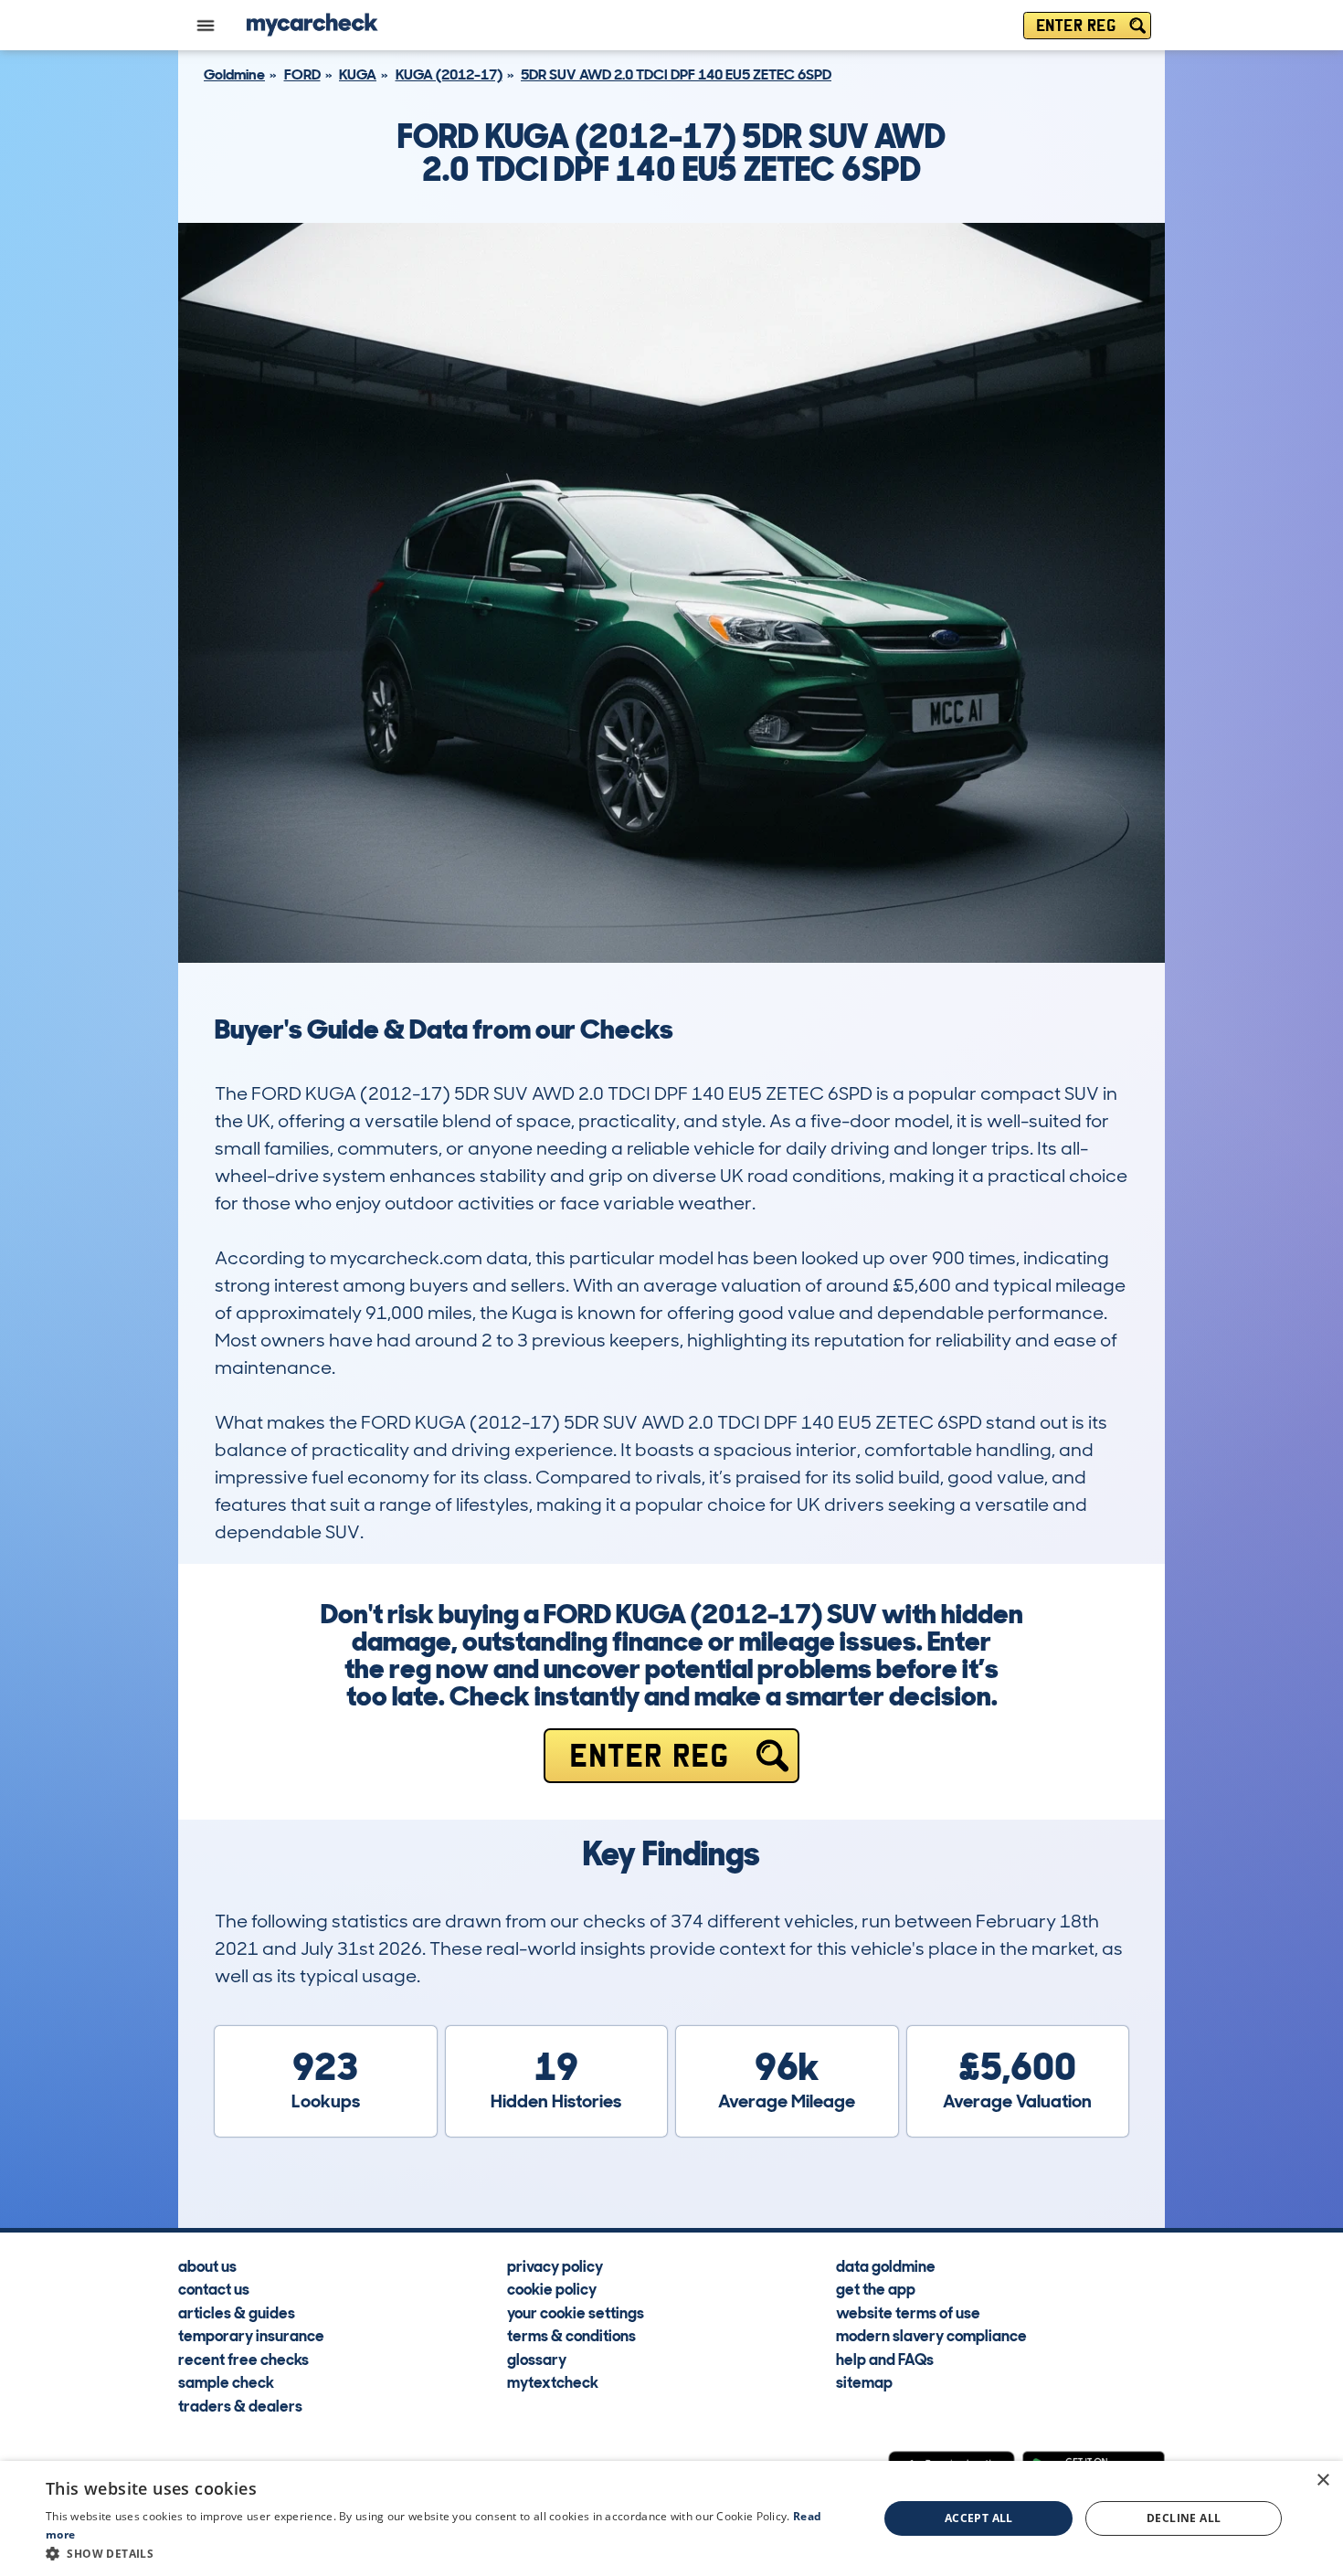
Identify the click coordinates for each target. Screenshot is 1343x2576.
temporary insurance (251, 2335)
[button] (449, 2553)
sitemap (864, 2381)
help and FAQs (885, 2359)
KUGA (358, 74)
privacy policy (555, 2265)
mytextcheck (553, 2381)
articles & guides (237, 2312)
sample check (226, 2381)
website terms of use (908, 2312)
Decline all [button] (1184, 2518)
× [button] (1322, 2481)
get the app (876, 2288)
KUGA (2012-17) (449, 74)
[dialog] (671, 2518)
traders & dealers (240, 2405)
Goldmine (234, 74)
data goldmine (886, 2265)
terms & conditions (571, 2335)
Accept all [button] (979, 2518)
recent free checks (243, 2359)
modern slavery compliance (931, 2335)
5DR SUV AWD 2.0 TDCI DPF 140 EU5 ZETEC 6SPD (676, 74)
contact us (214, 2288)
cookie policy (552, 2288)
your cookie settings (576, 2312)
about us (207, 2265)
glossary (537, 2359)
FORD (302, 74)
